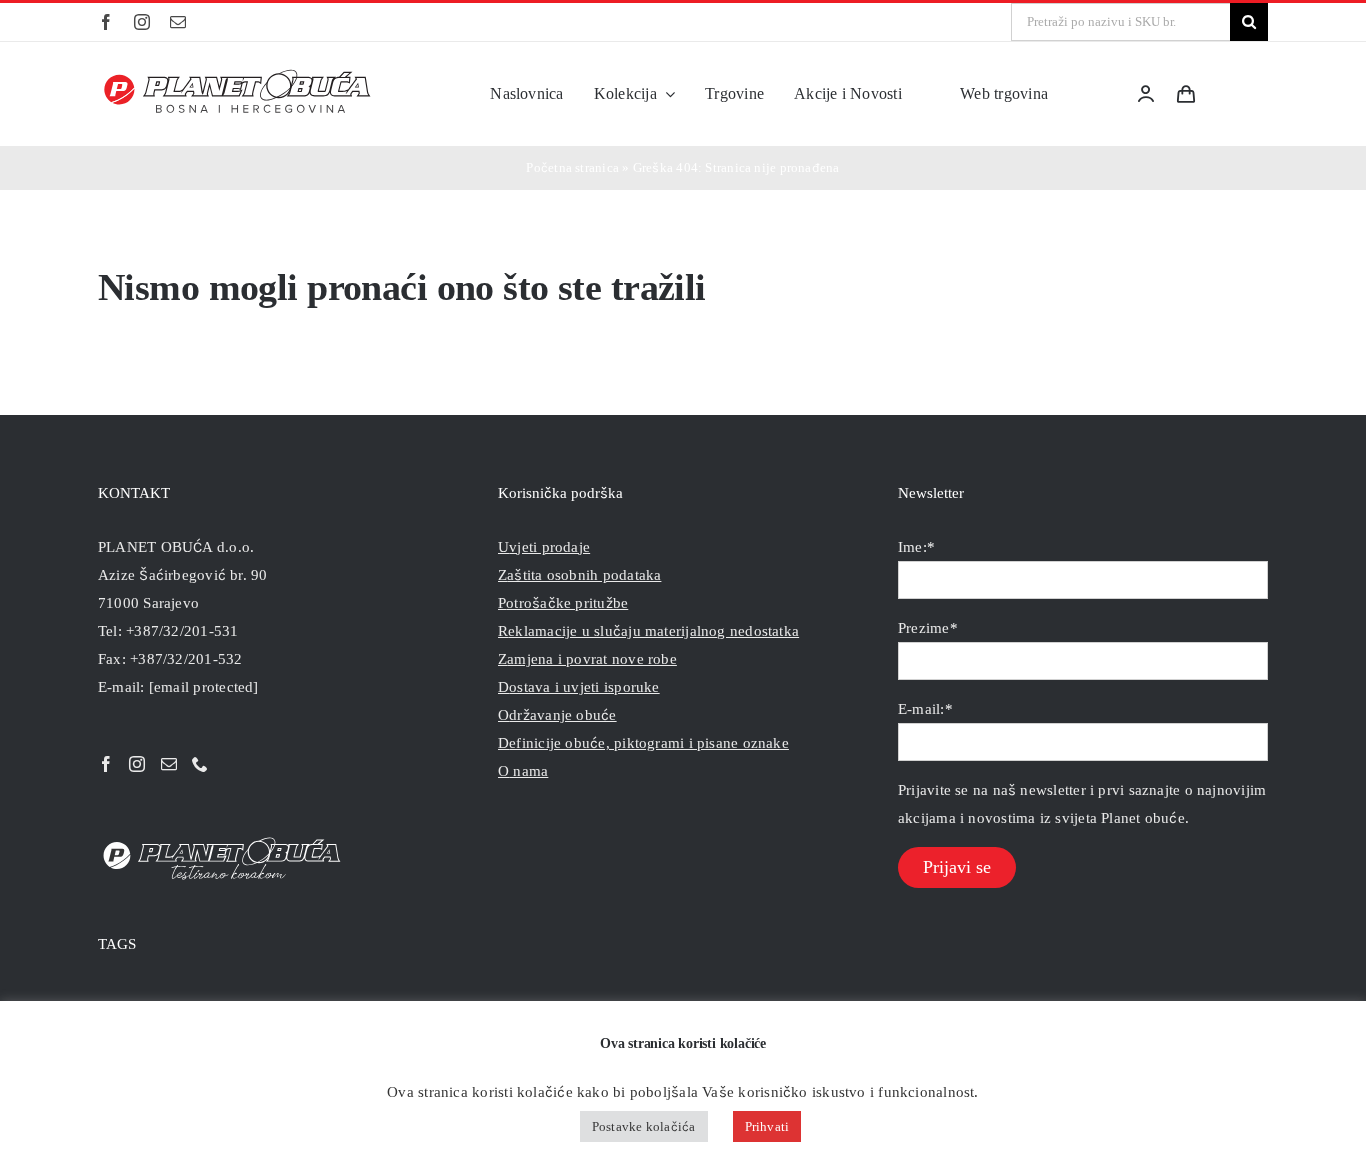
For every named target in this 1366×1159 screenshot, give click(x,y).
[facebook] (106, 22)
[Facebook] (106, 764)
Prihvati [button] (767, 1126)
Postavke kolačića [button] (644, 1126)
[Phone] (200, 764)
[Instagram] (137, 764)
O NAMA (523, 771)
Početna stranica (572, 167)
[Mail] (169, 764)
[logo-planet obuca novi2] (238, 75)
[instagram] (142, 22)
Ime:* (916, 547)
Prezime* (928, 628)
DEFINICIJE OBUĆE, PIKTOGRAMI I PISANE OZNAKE (643, 743)
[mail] (178, 22)
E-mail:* (925, 709)
